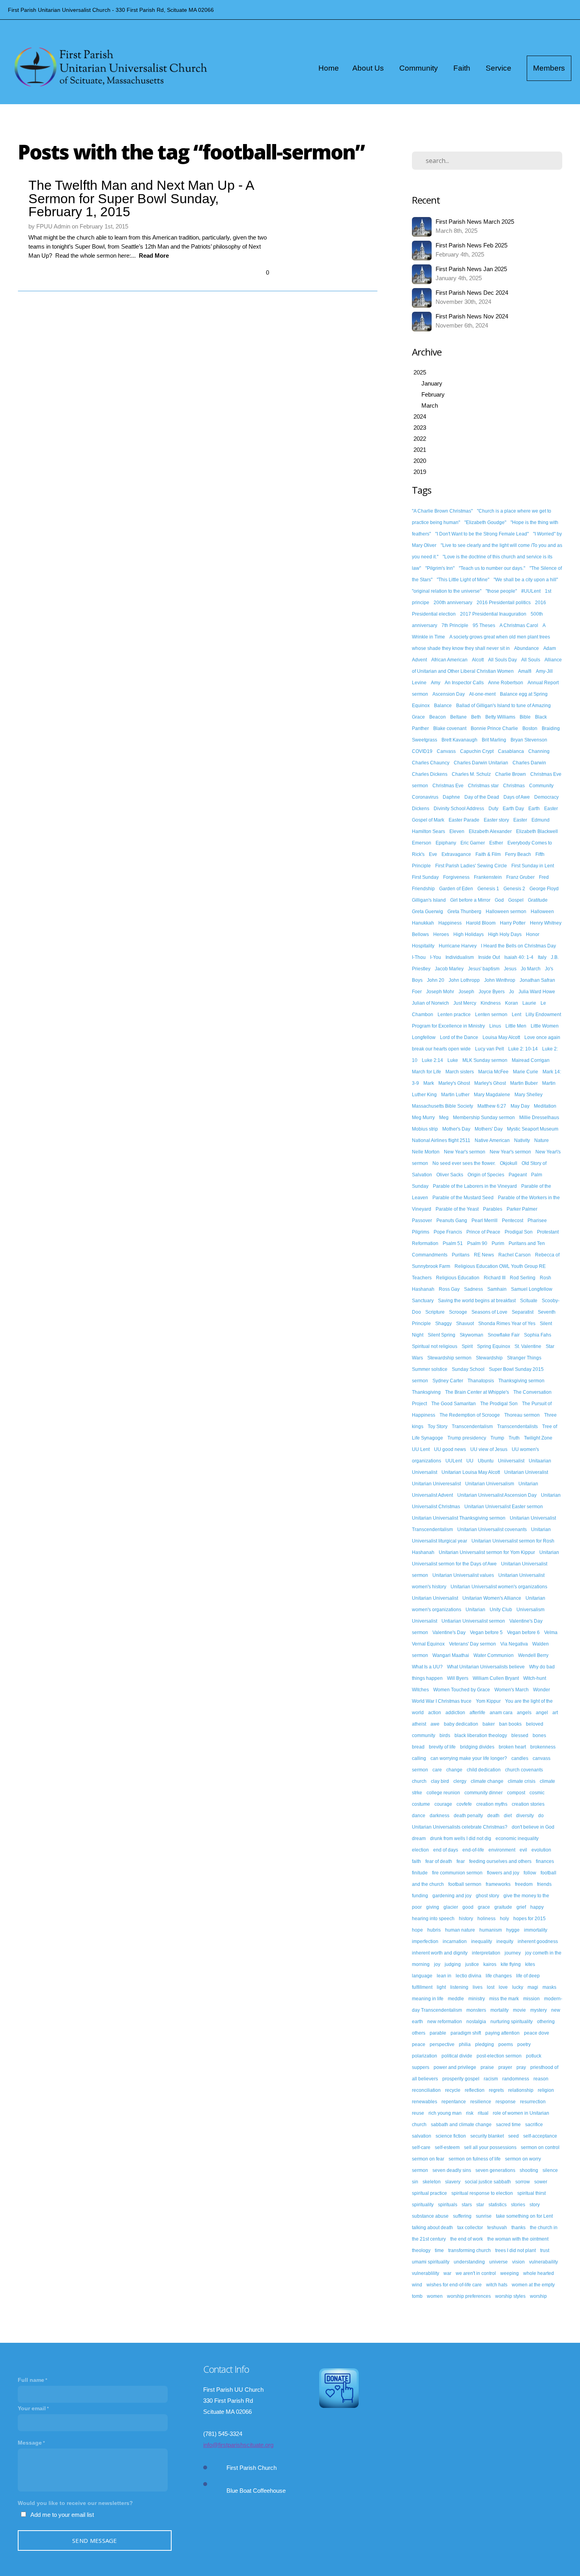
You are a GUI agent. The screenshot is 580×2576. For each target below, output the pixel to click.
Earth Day (513, 809)
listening (459, 1987)
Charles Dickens (430, 774)
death (493, 1816)
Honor (533, 934)
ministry (477, 1999)
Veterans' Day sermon (472, 1644)
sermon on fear (428, 2159)
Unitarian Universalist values (463, 1575)
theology (421, 2250)
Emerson (422, 843)
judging (453, 1964)
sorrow (523, 2182)
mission (531, 1999)
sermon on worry (523, 2159)
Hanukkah (423, 923)
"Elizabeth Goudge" (485, 522)
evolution (541, 1850)
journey (513, 1953)
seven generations (495, 2170)
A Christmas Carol (519, 625)
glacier (451, 1907)
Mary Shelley (529, 1095)
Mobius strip (425, 1129)
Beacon (438, 717)
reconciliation (426, 2090)
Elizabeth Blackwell (537, 831)
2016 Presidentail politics (504, 603)
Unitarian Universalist (435, 1598)
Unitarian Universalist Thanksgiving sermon (459, 1518)
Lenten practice (454, 1015)
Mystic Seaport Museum (533, 1129)
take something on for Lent (524, 2216)
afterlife (477, 1713)
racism (491, 2079)
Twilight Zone (538, 1438)
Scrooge (458, 1312)
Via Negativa (514, 1644)
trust (545, 2250)
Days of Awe (517, 797)
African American (449, 660)
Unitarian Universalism (490, 1484)
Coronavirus (425, 797)
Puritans (461, 1255)
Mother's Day (456, 1129)
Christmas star (483, 786)
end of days (446, 1850)
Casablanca (511, 751)
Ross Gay (449, 1289)
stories (518, 2205)
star (480, 2205)
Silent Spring (442, 1335)
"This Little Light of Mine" (463, 580)
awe (435, 1724)
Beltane (458, 717)
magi (533, 1987)
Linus (495, 1026)
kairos (490, 1964)
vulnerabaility (544, 2262)
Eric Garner (473, 843)
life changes (499, 1976)
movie (519, 2010)
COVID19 (422, 751)
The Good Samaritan (454, 1404)
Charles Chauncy (431, 763)
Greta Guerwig (428, 912)
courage (443, 1804)
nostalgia (476, 2022)
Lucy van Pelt (489, 1049)
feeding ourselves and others (500, 1861)
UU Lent (421, 1449)
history (466, 1919)
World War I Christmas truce (442, 1701)
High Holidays (469, 934)
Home (329, 68)
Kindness (491, 1003)
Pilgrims (421, 1232)
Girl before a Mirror (470, 900)
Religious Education (458, 1278)
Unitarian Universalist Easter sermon (504, 1507)
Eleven (457, 831)
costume (421, 1804)
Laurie (529, 1003)
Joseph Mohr (440, 992)
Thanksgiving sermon (521, 1381)
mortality (500, 2010)
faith (416, 1861)
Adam (550, 648)
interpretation (486, 1953)
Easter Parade (464, 820)
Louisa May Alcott (501, 1037)
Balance (443, 706)
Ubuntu (486, 1461)
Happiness (450, 923)
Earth (534, 809)
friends (544, 1884)
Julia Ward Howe (537, 992)
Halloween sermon (506, 912)
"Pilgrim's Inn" (440, 568)
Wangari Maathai (451, 1655)
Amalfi (525, 671)
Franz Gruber (520, 877)
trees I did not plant (515, 2250)
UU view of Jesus (489, 1449)
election (420, 1850)
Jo (512, 992)
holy (504, 1919)
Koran (512, 1003)
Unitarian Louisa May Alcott (471, 1472)
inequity (505, 1941)
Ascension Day (449, 694)
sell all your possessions (490, 2147)
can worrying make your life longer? (469, 1758)
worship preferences (469, 2296)
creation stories (528, 1804)
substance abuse (430, 2216)
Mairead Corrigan (531, 1060)
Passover (422, 1221)
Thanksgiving (426, 1392)
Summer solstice (430, 1369)
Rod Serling (523, 1278)
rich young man (445, 2113)
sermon (420, 2170)
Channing (539, 751)
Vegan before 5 (486, 1632)
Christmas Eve (448, 786)
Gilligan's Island (429, 900)
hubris (434, 1930)
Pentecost (513, 1221)
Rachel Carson (515, 1255)
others (419, 2033)
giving (433, 1907)
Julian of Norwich (430, 1003)
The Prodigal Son (499, 1404)
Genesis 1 (488, 889)
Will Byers (458, 1678)
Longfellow (424, 1037)
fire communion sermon (457, 1873)
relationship (521, 2090)
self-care (421, 2147)
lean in (444, 1976)
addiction (455, 1713)
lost (491, 1987)
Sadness (473, 1289)
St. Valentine (528, 1346)
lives (478, 1987)
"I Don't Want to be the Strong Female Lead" (482, 534)
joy (437, 1964)
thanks (518, 2228)
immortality (536, 1930)
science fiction (451, 2136)
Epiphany (446, 843)
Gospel (516, 900)
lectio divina (469, 1976)
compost (516, 1793)
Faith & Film (488, 854)
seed (514, 2136)
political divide (457, 2056)
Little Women (545, 1026)
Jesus (510, 969)
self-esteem (447, 2147)
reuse (418, 2113)
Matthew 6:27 (492, 1106)
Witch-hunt (535, 1678)
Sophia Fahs (538, 1335)
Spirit (467, 1346)
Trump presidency (467, 1438)
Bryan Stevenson (529, 740)
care (437, 1770)
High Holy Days (505, 934)
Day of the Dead (482, 797)
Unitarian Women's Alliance (492, 1598)
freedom (524, 1884)
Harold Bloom (481, 923)
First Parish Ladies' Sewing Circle (471, 866)
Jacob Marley (449, 969)
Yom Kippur (488, 1701)
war (447, 2273)
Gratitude (538, 900)
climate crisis (522, 1781)
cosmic (537, 1793)
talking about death (432, 2228)
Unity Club (501, 1610)
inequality (482, 1941)
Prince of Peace (483, 1232)
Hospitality (423, 946)
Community (420, 68)
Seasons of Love (489, 1312)
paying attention (502, 2033)
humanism (491, 1930)
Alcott (478, 660)
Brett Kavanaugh (459, 740)
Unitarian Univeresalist (436, 1484)
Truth (514, 1438)
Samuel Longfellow (532, 1289)
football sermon (465, 1884)
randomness (516, 2079)
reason (541, 2079)
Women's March (512, 1690)
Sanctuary (423, 1301)
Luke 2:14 (432, 1060)
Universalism (530, 1610)
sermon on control (540, 2147)
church (419, 1781)
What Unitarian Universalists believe (486, 1667)
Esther (496, 843)
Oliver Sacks (450, 1175)
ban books (510, 1724)
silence (550, 2170)
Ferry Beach (518, 854)
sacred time (508, 2125)
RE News (484, 1255)
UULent (454, 1461)
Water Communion (494, 1655)
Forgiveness (456, 877)
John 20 (436, 980)
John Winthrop (500, 980)
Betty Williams (500, 717)
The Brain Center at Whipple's (477, 1392)
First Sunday (425, 877)
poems (506, 2044)
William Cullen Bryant (496, 1678)
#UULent (531, 591)
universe (499, 2262)
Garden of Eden (456, 889)
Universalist (425, 1621)
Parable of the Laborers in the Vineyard (475, 1186)
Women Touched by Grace (462, 1690)
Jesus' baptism (484, 969)
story (535, 2205)
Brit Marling (494, 740)
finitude (420, 1873)
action (435, 1713)
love (503, 1987)
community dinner (484, 1793)
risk (470, 2113)
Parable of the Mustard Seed (463, 1198)
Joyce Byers (492, 992)
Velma (551, 1632)
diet (508, 1816)
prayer (505, 2067)
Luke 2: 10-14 (523, 1049)
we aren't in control (476, 2273)
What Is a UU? (427, 1667)
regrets (496, 2090)
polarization (425, 2056)
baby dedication (461, 1724)
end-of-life (473, 1850)
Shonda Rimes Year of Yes (507, 1324)
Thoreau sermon (522, 1415)
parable (438, 2033)
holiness (486, 1919)
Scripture (435, 1312)
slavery (453, 2182)
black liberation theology (481, 1735)
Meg (444, 1118)
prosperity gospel (461, 2079)
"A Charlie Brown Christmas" (442, 511)
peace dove (537, 2033)
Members (549, 68)
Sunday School (468, 1369)
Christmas (514, 786)
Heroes (441, 934)
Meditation (545, 1106)
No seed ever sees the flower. (464, 1163)
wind (417, 2285)
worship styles (510, 2296)
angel (542, 1713)
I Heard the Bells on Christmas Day (518, 946)
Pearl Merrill (485, 1221)
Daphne (451, 797)
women (435, 2296)
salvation (422, 2136)
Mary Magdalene (492, 1095)
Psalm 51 (453, 1243)
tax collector (470, 2228)
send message (95, 2540)
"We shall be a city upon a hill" (526, 580)
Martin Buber (524, 1083)
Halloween (542, 912)
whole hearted (539, 2273)
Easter (520, 820)
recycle (453, 2090)
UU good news (450, 1449)
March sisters (460, 1072)
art (555, 1713)
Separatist (523, 1312)
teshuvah (497, 2228)
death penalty (468, 1816)
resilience (481, 2102)
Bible (525, 717)
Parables (493, 1209)
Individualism (460, 957)
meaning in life (428, 1999)
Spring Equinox (494, 1346)
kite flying (511, 1964)
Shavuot (465, 1324)
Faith (463, 68)
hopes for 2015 (529, 1919)
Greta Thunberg (464, 912)
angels (524, 1713)
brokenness (543, 1747)
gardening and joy (452, 1896)
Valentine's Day (449, 1632)
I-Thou (419, 957)
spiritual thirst (531, 2193)
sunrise (484, 2216)
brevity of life (442, 1747)
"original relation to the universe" (447, 591)
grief (521, 1907)
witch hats (497, 2285)
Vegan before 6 (523, 1632)
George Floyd (544, 889)
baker (489, 1724)
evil (523, 1850)
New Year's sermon (465, 1152)
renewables (425, 2102)
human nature (460, 1930)
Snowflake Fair (504, 1335)
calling (419, 1758)
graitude (503, 1907)
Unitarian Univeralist (526, 1472)
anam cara (501, 1713)
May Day (520, 1106)
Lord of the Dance (459, 1037)
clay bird (440, 1781)
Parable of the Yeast (457, 1209)
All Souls (531, 660)
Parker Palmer (522, 1209)
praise (487, 2067)
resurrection (533, 2102)
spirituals (448, 2205)
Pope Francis (448, 1232)
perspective (442, 2044)
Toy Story (438, 1427)
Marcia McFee (493, 1072)
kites (530, 1964)
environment (502, 1850)
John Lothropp (464, 980)
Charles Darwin (529, 763)
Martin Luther (455, 1095)
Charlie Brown (511, 774)
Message (30, 2443)
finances (545, 1861)
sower (541, 2182)
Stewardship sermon (449, 1358)
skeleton (432, 2182)
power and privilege (455, 2067)
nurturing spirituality (512, 2022)
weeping (510, 2273)
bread (418, 1747)
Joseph (466, 992)
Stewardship (489, 1358)
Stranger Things (524, 1358)
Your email (32, 2408)
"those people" (501, 591)
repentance (454, 2102)
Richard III (495, 1278)
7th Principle (455, 625)
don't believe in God (533, 1827)
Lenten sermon (491, 1015)
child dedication (484, 1770)
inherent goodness (538, 1941)
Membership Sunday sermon (484, 1118)
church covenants (524, 1770)
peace (419, 2044)
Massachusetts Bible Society (442, 1106)
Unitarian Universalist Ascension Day (497, 1495)
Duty (493, 809)
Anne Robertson (506, 683)
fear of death (439, 1861)
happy (537, 1907)
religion (546, 2090)
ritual (483, 2113)
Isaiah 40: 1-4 (519, 957)
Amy (436, 683)
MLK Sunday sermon (485, 1060)
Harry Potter (513, 923)
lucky (518, 1987)
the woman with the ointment (518, 2239)
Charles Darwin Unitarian (481, 763)
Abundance (527, 648)
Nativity (522, 1140)
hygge (513, 1930)
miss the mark (504, 1999)
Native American (492, 1140)
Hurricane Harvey (458, 946)
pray (521, 2067)
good (468, 1907)
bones (539, 1735)
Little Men (516, 1026)
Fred (544, 877)
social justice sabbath (488, 2182)
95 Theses (484, 625)
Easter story (496, 820)
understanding (469, 2262)
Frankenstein (488, 877)
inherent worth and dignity (440, 1953)
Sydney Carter (448, 1381)
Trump (497, 1438)
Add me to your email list (62, 2515)
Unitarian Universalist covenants (492, 1529)
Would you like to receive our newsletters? (75, 2503)
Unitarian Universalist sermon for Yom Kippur (487, 1552)
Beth (476, 717)
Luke (453, 1060)
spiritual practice (429, 2193)
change (454, 1770)
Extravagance (456, 854)
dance (419, 1816)
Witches (420, 1690)
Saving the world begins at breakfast (477, 1301)
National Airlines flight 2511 (441, 1140)
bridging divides (477, 1747)
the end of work (467, 2239)
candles (520, 1758)
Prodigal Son (519, 1232)
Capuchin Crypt (477, 751)
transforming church (470, 2250)
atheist (419, 1724)
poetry (524, 2044)
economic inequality (517, 1838)
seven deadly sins (452, 2170)
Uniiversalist (511, 1461)
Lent (516, 1015)
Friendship (423, 889)
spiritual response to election (482, 2193)
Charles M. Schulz (471, 774)
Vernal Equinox (428, 1644)
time (439, 2250)
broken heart (512, 1747)
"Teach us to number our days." (492, 568)
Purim (498, 1243)
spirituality (423, 2205)
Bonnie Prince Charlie (494, 728)
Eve (433, 854)
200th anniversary (453, 603)
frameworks (498, 1884)
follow (530, 1873)
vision (518, 2262)
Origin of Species (486, 1175)
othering (546, 2022)
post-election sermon (499, 2056)
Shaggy (443, 1324)
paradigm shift (466, 2033)
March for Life (427, 1072)
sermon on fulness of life (475, 2159)
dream (419, 1838)
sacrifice (534, 2125)
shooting (529, 2170)
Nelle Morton (426, 1152)
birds (445, 1735)
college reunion (443, 1793)
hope (417, 1930)
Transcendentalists (517, 1427)
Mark (429, 1083)
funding (420, 1896)
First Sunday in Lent (533, 866)
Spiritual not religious (435, 1346)
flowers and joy (503, 1873)
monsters (476, 2010)
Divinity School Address (459, 809)
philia (465, 2044)
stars (467, 2205)
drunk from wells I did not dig (461, 1838)
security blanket (487, 2136)
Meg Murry (423, 1118)
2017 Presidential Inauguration (493, 614)
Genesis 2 (514, 889)
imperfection (425, 1941)
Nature (542, 1140)
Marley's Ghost (454, 1083)
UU (470, 1461)
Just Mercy (465, 1003)
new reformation (445, 2022)
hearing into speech (433, 1919)
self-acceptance (540, 2136)
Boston (530, 728)
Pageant (518, 1175)
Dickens (421, 809)
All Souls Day (502, 660)
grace (484, 1907)
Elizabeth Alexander (490, 831)
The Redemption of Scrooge (470, 1415)
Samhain (497, 1289)
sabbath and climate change (461, 2125)
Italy (542, 957)
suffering (462, 2216)
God (499, 900)
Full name (31, 2380)
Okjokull (509, 1163)
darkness (440, 1816)
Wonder (542, 1690)
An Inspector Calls (464, 683)
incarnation (455, 1941)
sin (415, 2182)
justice (472, 1964)
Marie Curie (526, 1072)
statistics (498, 2205)
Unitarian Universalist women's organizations (499, 1587)
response (506, 2102)
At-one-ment (482, 694)
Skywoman (471, 1335)
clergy (460, 1781)
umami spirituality (431, 2262)
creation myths (492, 1804)
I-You (436, 957)
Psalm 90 (477, 1243)
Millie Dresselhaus (539, 1118)
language (422, 1976)
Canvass (446, 751)
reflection (475, 2090)
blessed (520, 1735)
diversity (525, 1816)
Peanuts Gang (452, 1221)
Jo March (531, 969)
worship (538, 2296)
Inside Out (489, 957)
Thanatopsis (481, 1381)
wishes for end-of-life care (454, 2285)
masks (549, 1987)
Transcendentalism (472, 1427)
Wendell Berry (533, 1655)
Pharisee (537, 1221)
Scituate (529, 1301)
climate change (487, 1781)
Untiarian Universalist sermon (473, 1621)
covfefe (464, 1804)
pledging (485, 2044)
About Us (369, 68)
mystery (539, 2010)
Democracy (546, 797)
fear (461, 1861)
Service (500, 68)
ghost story (487, 1896)
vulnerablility (426, 2273)
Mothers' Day (489, 1129)
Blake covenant (450, 728)
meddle (456, 1999)
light (441, 1987)
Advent (419, 660)
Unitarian (475, 1610)
